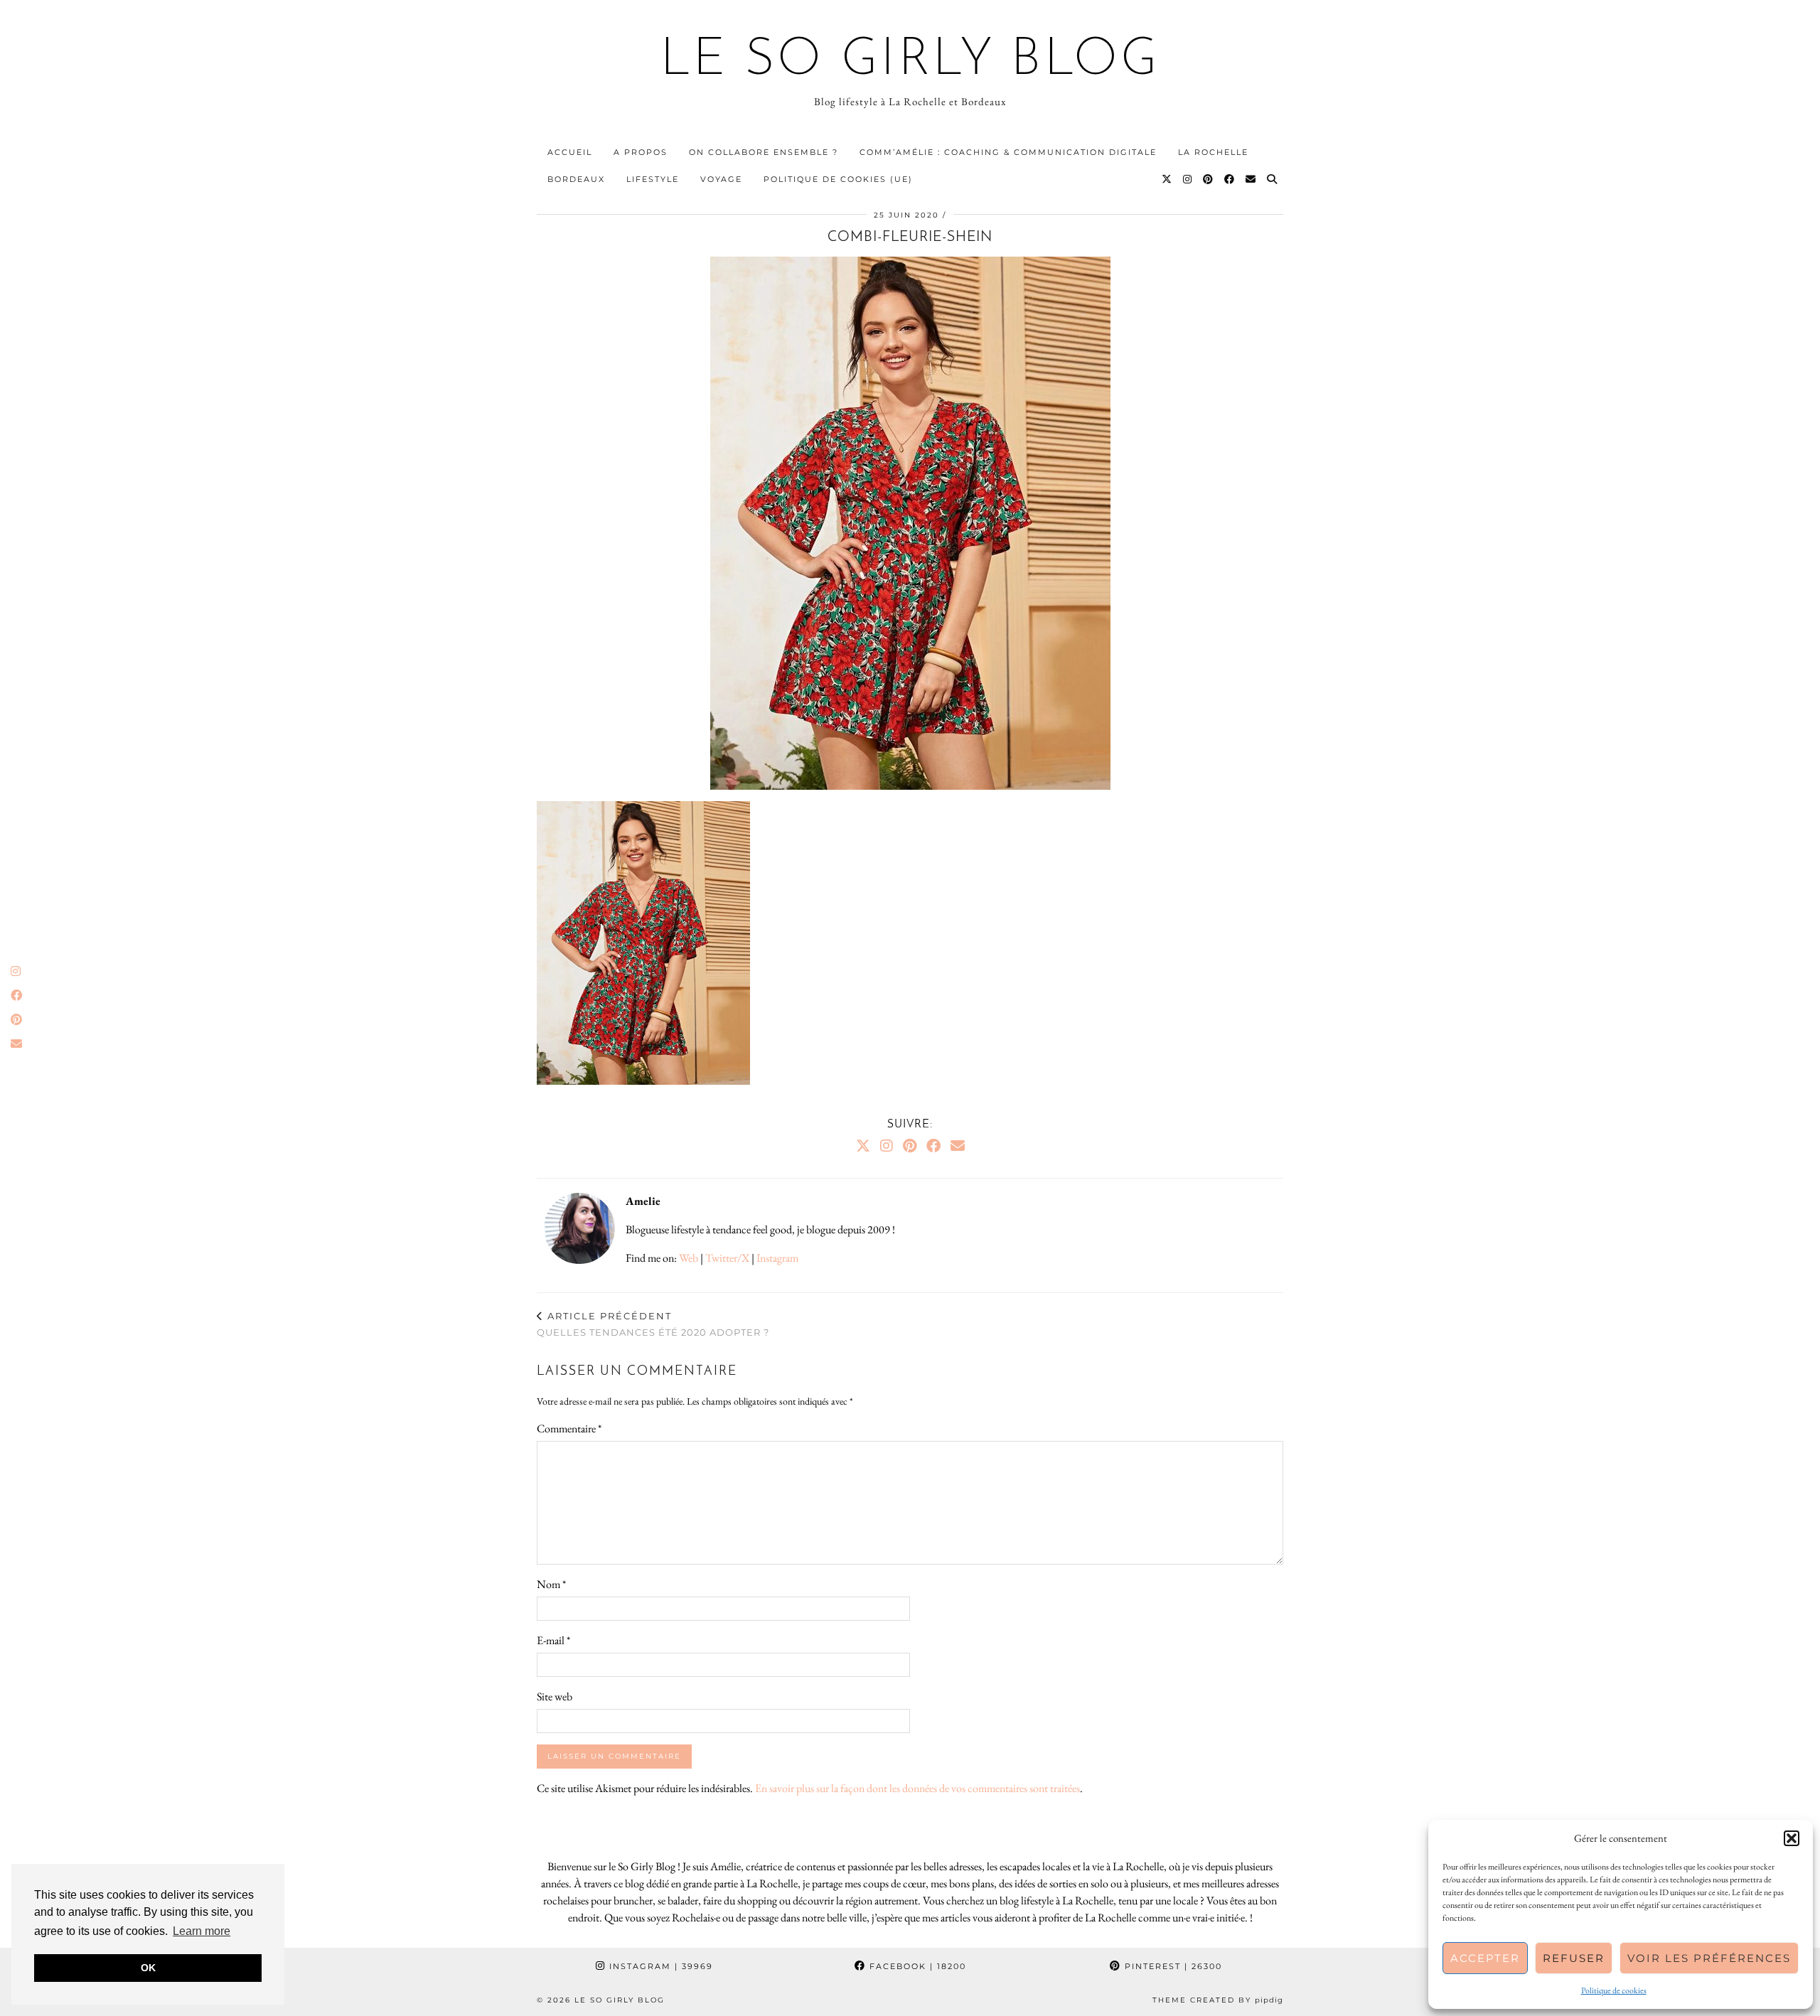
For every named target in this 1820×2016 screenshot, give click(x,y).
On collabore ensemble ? (764, 152)
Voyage (721, 179)
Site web (555, 1696)
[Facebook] (1230, 179)
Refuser (1574, 1958)
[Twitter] (1167, 179)
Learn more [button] (202, 1931)
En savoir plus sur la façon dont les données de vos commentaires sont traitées (917, 1788)
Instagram (777, 1258)
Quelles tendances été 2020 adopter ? (653, 1324)
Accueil (570, 152)
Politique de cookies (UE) (838, 179)
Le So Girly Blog (910, 61)
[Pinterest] (1209, 179)
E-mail (553, 1640)
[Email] (1251, 179)
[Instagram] (1188, 179)
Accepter (1485, 1958)
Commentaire (569, 1428)
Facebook (916, 1966)
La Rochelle (1213, 152)
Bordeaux (576, 179)
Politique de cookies (1614, 1990)
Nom (551, 1584)
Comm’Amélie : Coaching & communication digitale (1008, 152)
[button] (1792, 1838)
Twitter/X (727, 1258)
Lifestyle (653, 179)
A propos (641, 152)
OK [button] (148, 1968)
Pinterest (1172, 1966)
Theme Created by (1218, 2000)
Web (689, 1258)
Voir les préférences (1709, 1958)
